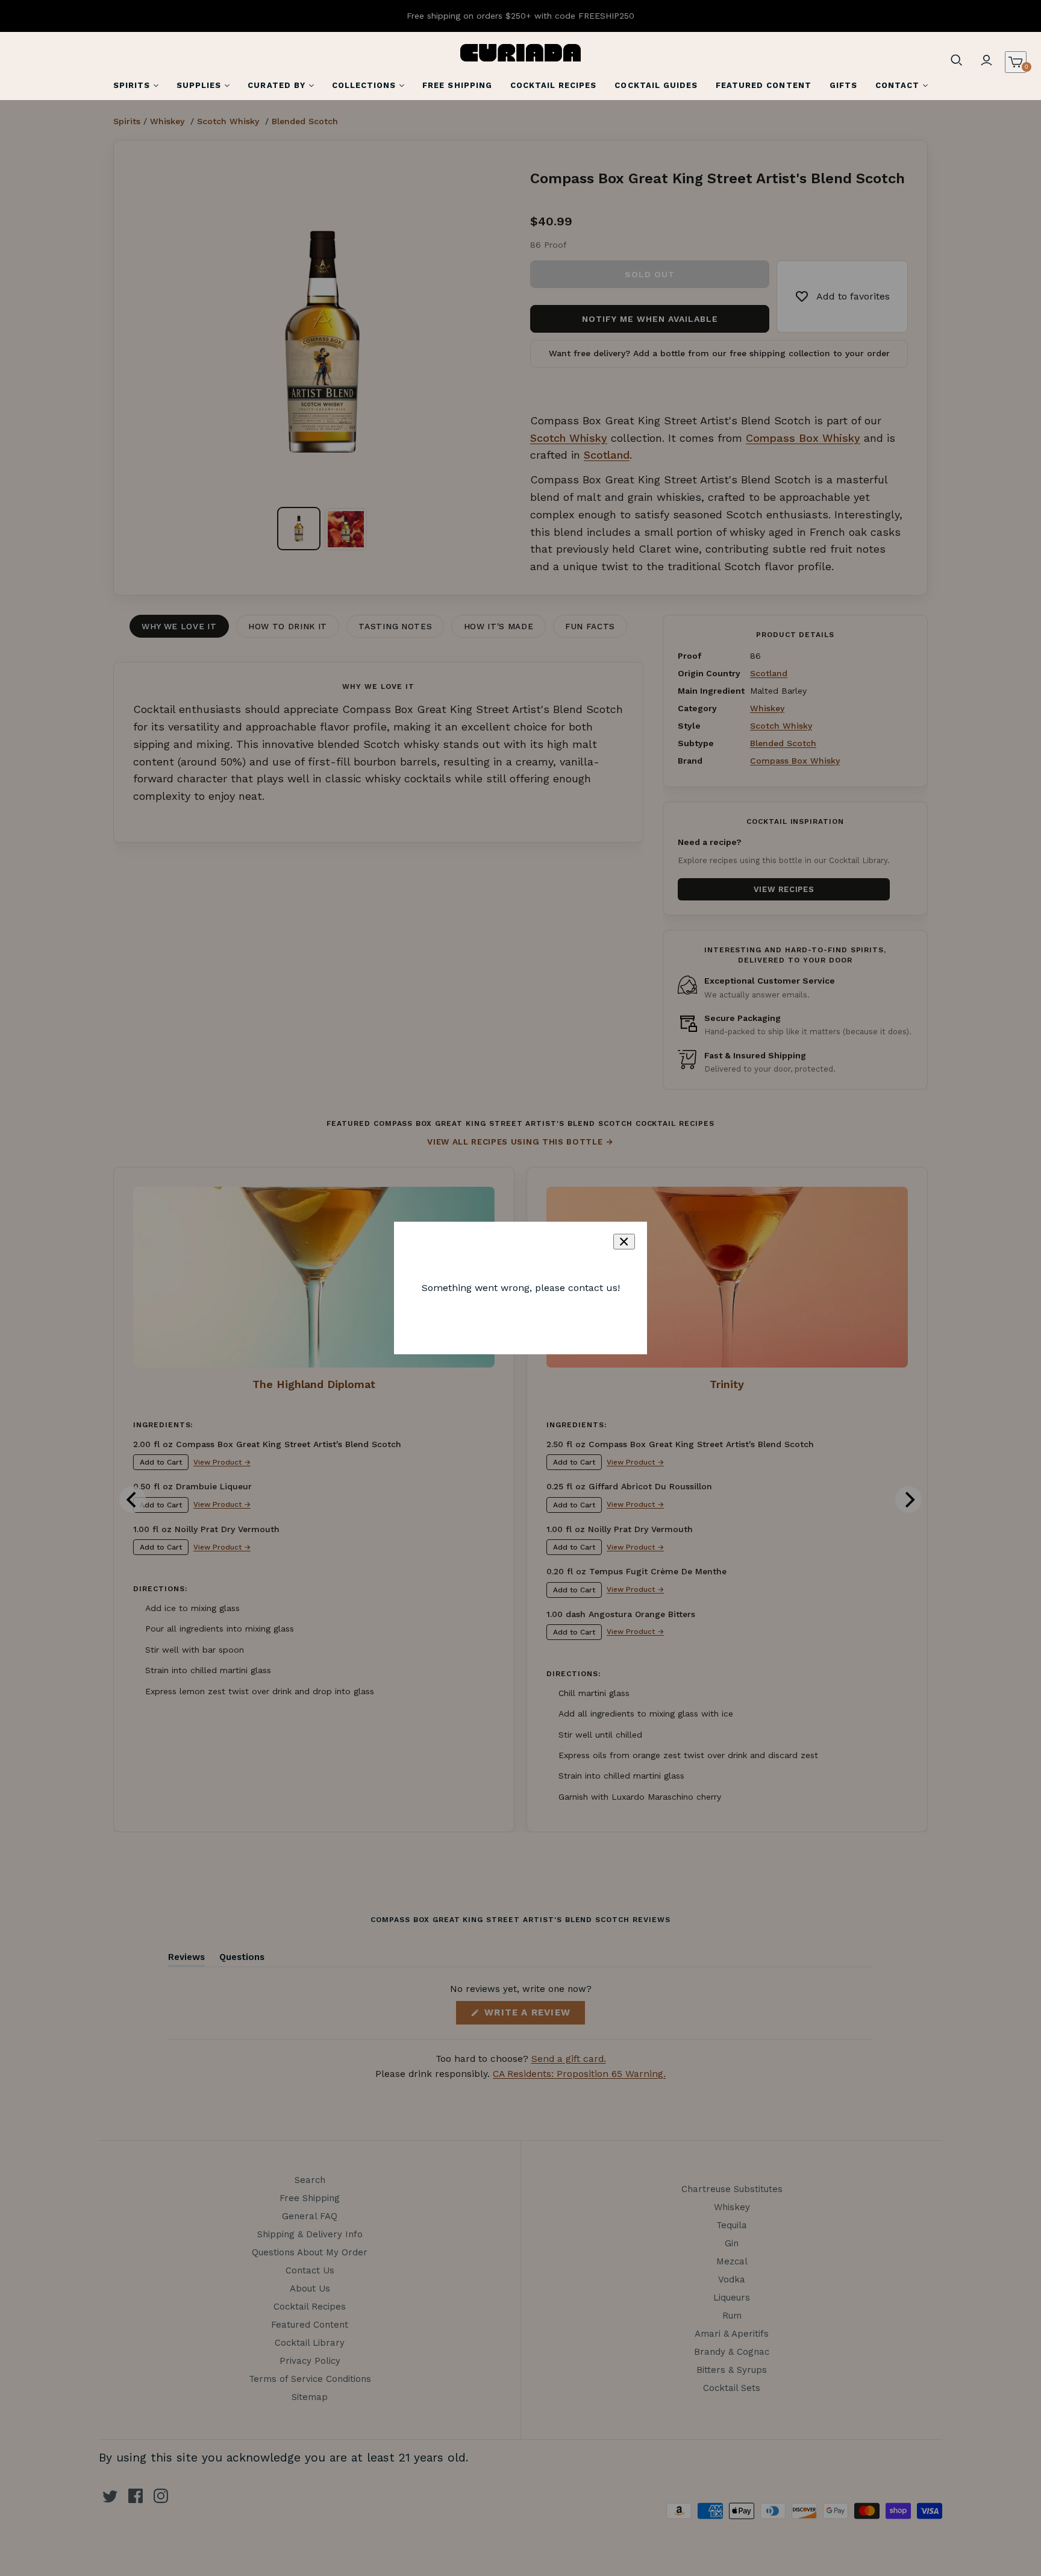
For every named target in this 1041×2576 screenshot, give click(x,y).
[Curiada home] (520, 53)
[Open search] (957, 60)
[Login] (987, 60)
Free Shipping (457, 85)
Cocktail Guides (656, 85)
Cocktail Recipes (554, 85)
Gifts (843, 85)
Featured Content (764, 85)
